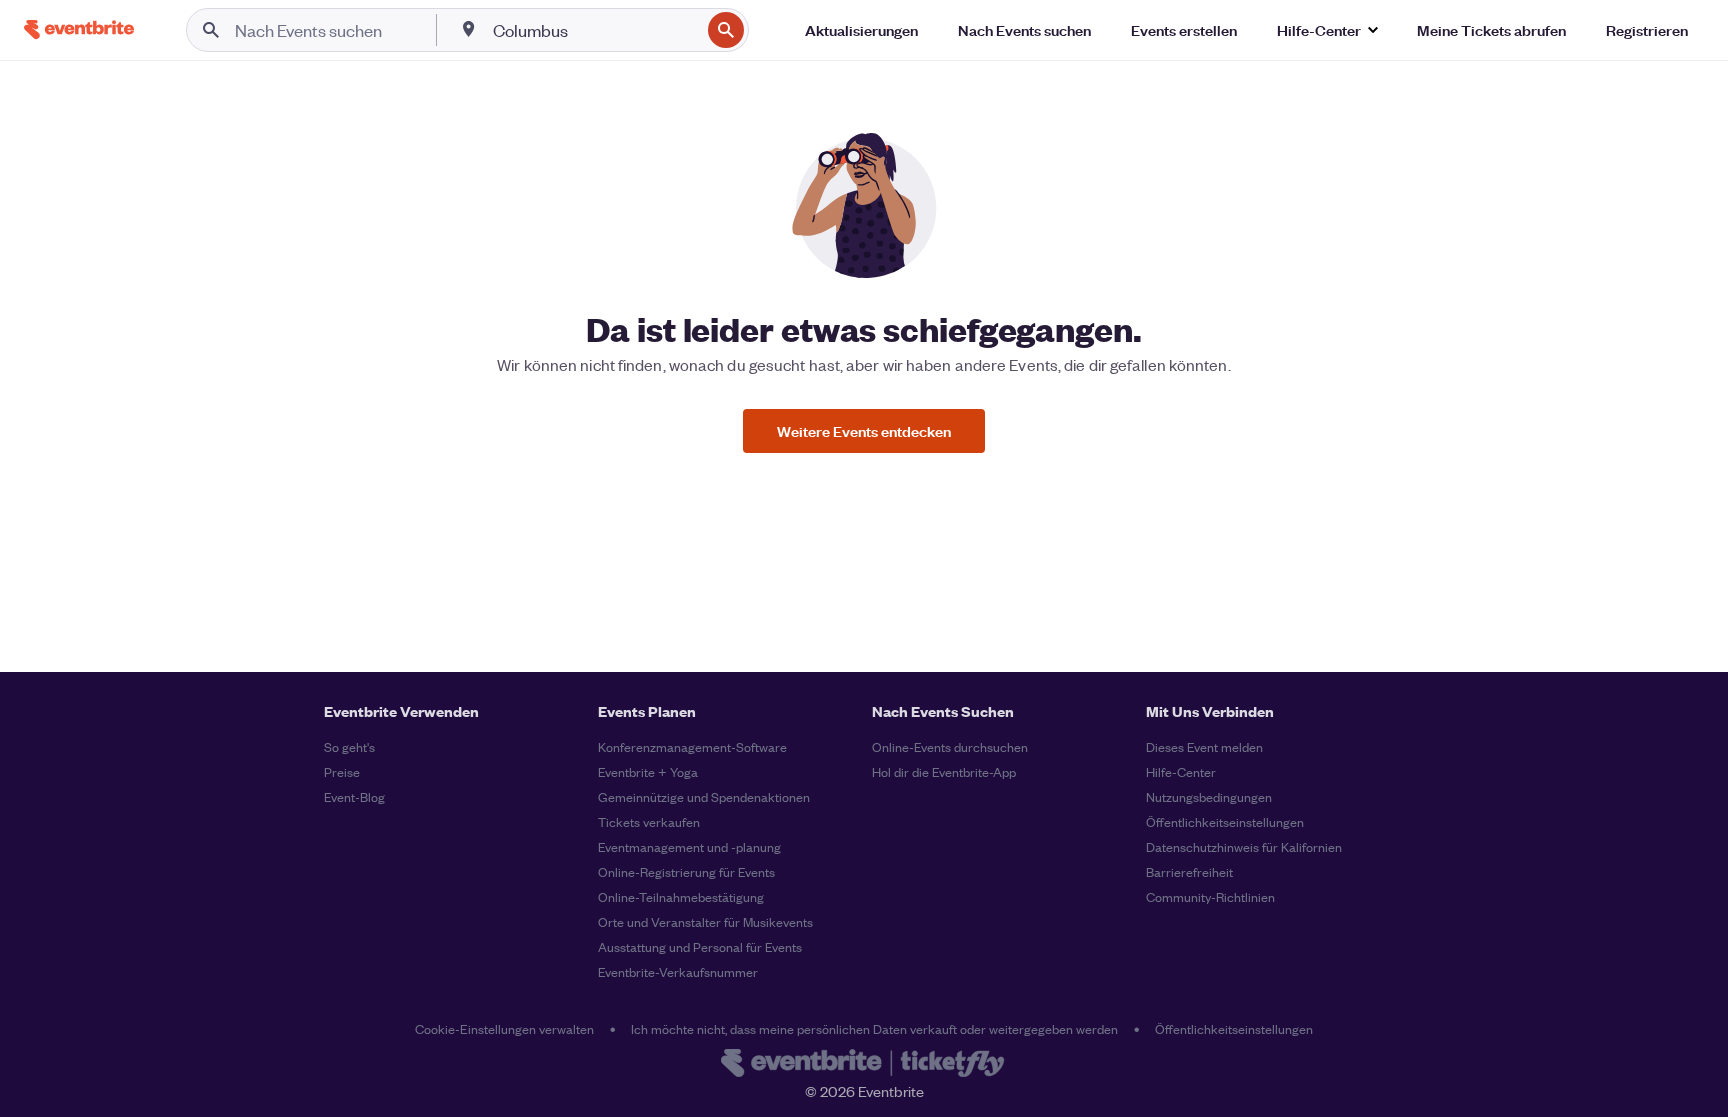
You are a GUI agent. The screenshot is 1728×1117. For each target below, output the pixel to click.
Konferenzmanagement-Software (692, 746)
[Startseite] (79, 29)
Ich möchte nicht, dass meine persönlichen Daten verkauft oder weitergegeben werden (874, 1028)
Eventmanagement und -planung (689, 846)
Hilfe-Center (1181, 771)
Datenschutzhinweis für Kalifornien (1244, 846)
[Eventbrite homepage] (864, 1065)
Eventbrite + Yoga (648, 771)
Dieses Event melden (1204, 746)
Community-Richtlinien (1210, 896)
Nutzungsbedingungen (1209, 796)
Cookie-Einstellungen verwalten (504, 1028)
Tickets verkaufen (649, 821)
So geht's (349, 746)
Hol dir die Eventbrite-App (944, 771)
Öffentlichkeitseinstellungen (1225, 821)
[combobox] (594, 30)
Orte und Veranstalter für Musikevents (705, 921)
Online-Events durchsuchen (950, 746)
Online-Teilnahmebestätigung (681, 896)
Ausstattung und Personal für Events (700, 946)
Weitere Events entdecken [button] (864, 430)
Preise (342, 771)
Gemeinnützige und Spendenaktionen (704, 796)
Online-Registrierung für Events (686, 871)
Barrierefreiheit (1189, 871)
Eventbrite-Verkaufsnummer (678, 971)
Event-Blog (354, 796)
